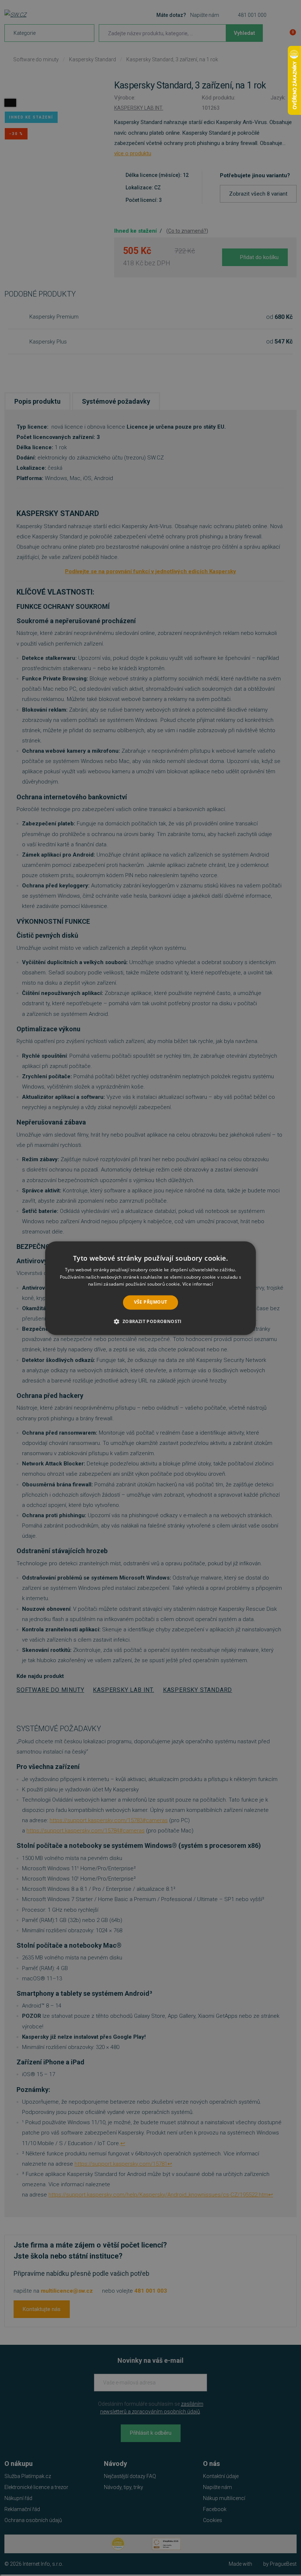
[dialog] (150, 1288)
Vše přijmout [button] (151, 1302)
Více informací (198, 1284)
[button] (150, 1321)
